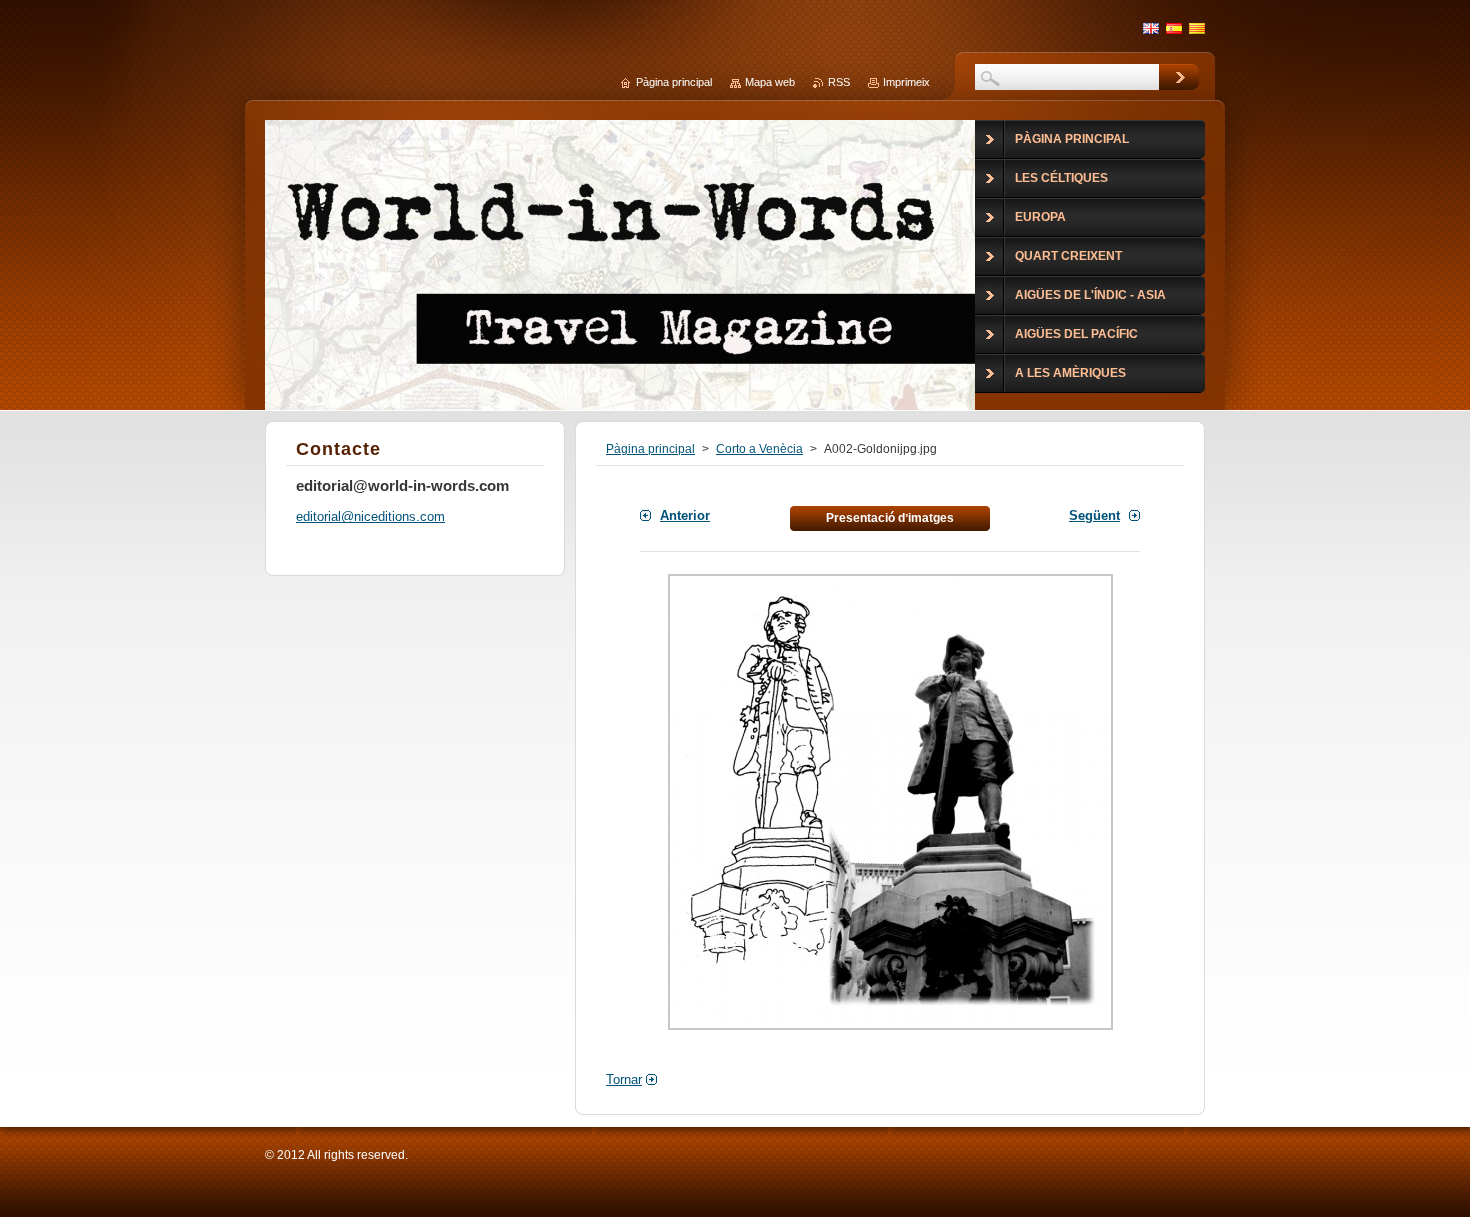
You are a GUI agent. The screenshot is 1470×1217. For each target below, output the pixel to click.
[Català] (1197, 28)
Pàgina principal (650, 449)
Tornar (624, 1079)
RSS (839, 82)
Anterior (685, 515)
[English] (1151, 28)
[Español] (1174, 28)
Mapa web (770, 82)
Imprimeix (906, 82)
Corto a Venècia (759, 449)
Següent (1094, 515)
